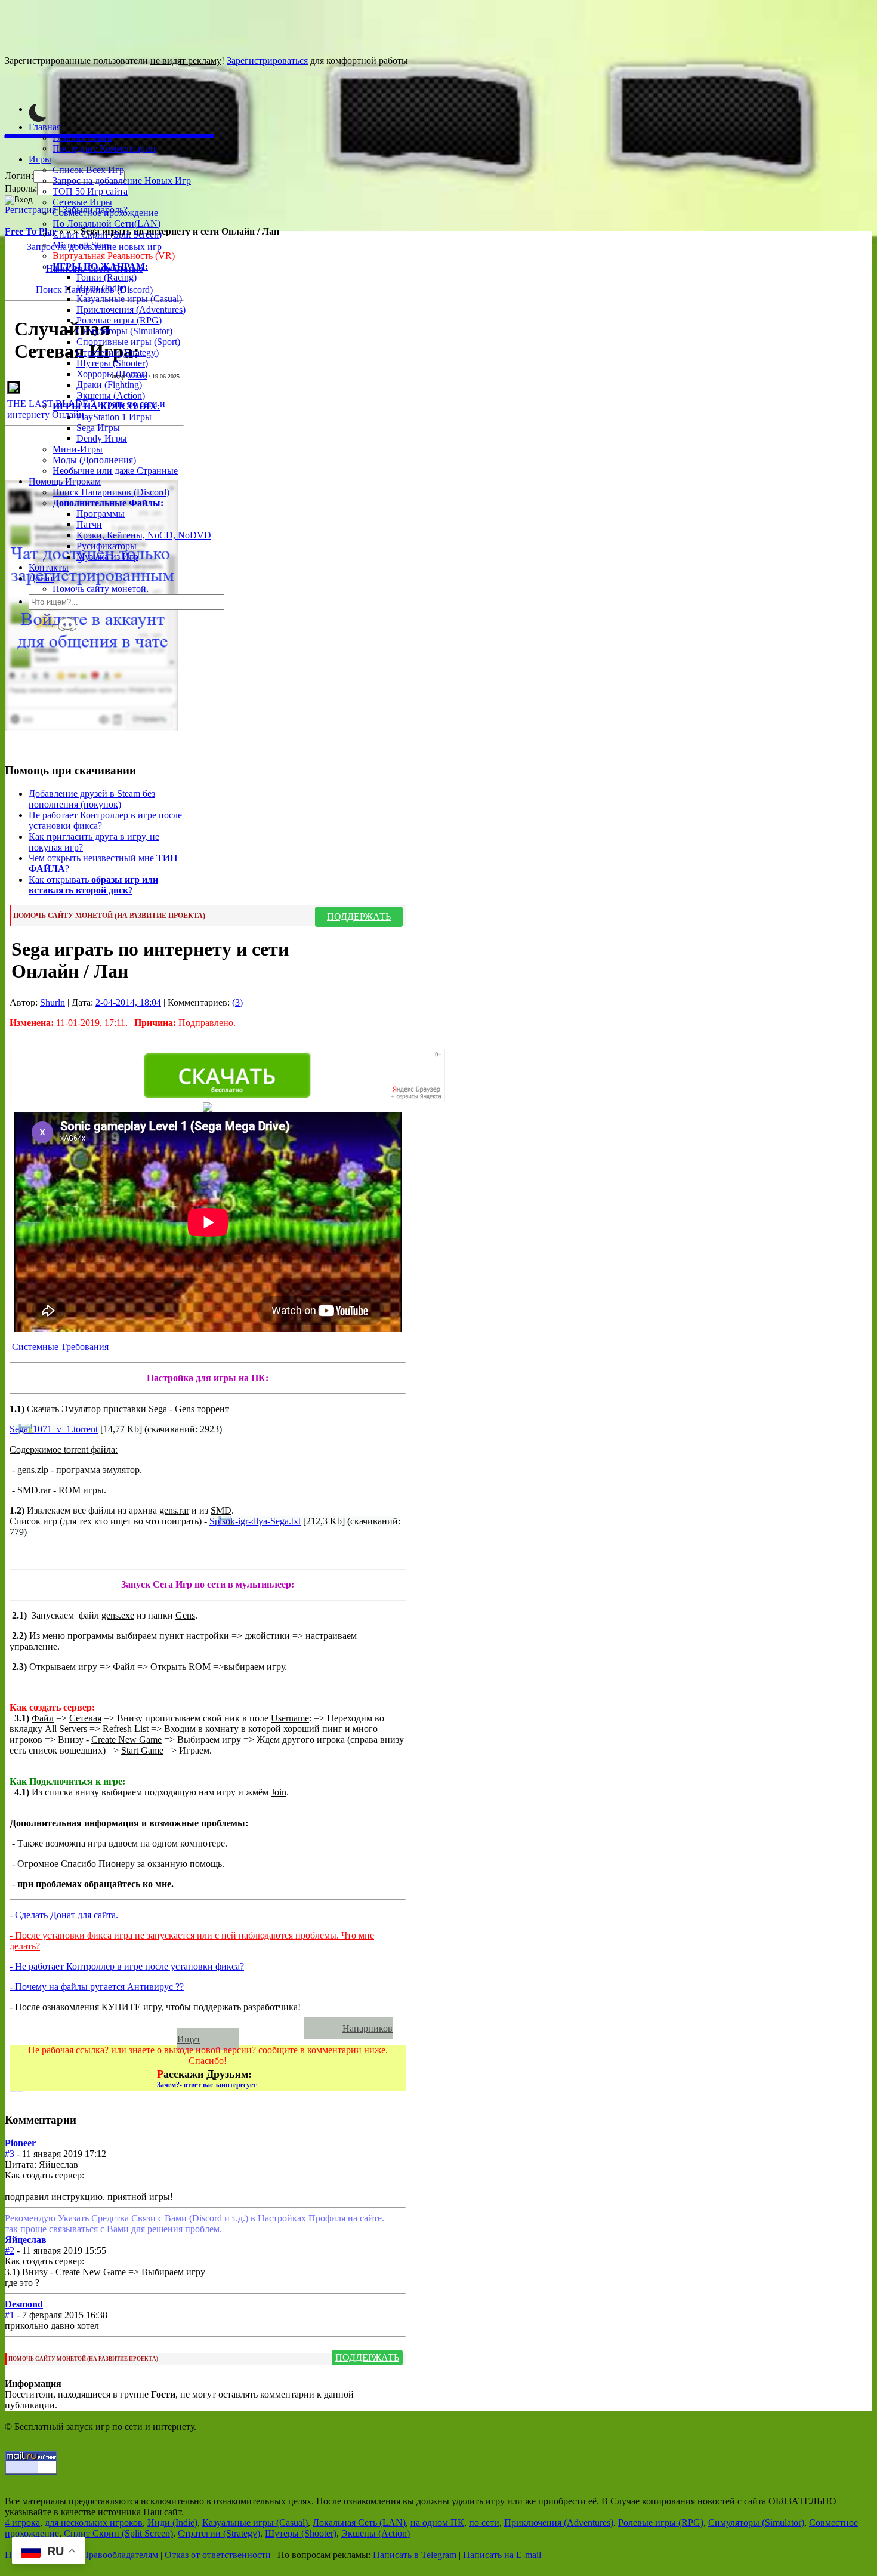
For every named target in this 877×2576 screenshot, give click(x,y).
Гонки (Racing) (106, 277)
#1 (10, 2315)
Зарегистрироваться (267, 61)
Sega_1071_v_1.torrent (54, 1429)
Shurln (53, 1002)
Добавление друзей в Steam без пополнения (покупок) (92, 799)
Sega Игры (98, 428)
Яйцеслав (26, 2240)
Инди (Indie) (101, 288)
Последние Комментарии (104, 148)
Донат (41, 578)
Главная (45, 127)
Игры (40, 159)
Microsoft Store (82, 245)
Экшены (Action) (376, 2533)
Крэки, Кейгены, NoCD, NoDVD (144, 535)
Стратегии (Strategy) (118, 352)
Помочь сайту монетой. (101, 589)
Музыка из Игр (107, 557)
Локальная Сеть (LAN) (359, 2523)
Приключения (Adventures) (131, 309)
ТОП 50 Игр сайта (90, 191)
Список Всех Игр (88, 170)
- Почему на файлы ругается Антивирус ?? (97, 1987)
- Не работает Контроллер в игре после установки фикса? (127, 1966)
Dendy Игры (102, 438)
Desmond (24, 2304)
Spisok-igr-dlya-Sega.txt (255, 1521)
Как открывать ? (93, 885)
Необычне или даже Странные (115, 471)
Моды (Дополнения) (94, 460)
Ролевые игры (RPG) (119, 320)
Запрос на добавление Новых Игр (122, 181)
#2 (10, 2250)
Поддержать (359, 916)
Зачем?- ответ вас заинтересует (207, 2085)
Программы (101, 514)
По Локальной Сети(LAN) (106, 224)
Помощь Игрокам (65, 481)
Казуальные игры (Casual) (129, 299)
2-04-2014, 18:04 (128, 1002)
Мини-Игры (78, 449)
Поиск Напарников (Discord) (111, 492)
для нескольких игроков (94, 2523)
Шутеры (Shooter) (112, 363)
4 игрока (22, 2523)
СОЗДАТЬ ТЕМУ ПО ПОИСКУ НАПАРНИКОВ (162, 2028)
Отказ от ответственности (218, 2555)
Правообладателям (120, 2555)
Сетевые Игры (82, 202)
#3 (10, 2154)
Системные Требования (60, 1347)
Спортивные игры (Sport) (128, 342)
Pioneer (20, 2143)
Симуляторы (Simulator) (124, 331)
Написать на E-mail (502, 2555)
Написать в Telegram (415, 2555)
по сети (484, 2523)
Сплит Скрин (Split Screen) (107, 234)
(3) (237, 1002)
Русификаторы (106, 546)
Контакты (49, 567)
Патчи (89, 524)
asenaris (138, 376)
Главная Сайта (82, 138)
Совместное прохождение (105, 213)
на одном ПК (437, 2523)
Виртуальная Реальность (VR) (114, 256)
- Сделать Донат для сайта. (64, 1915)
